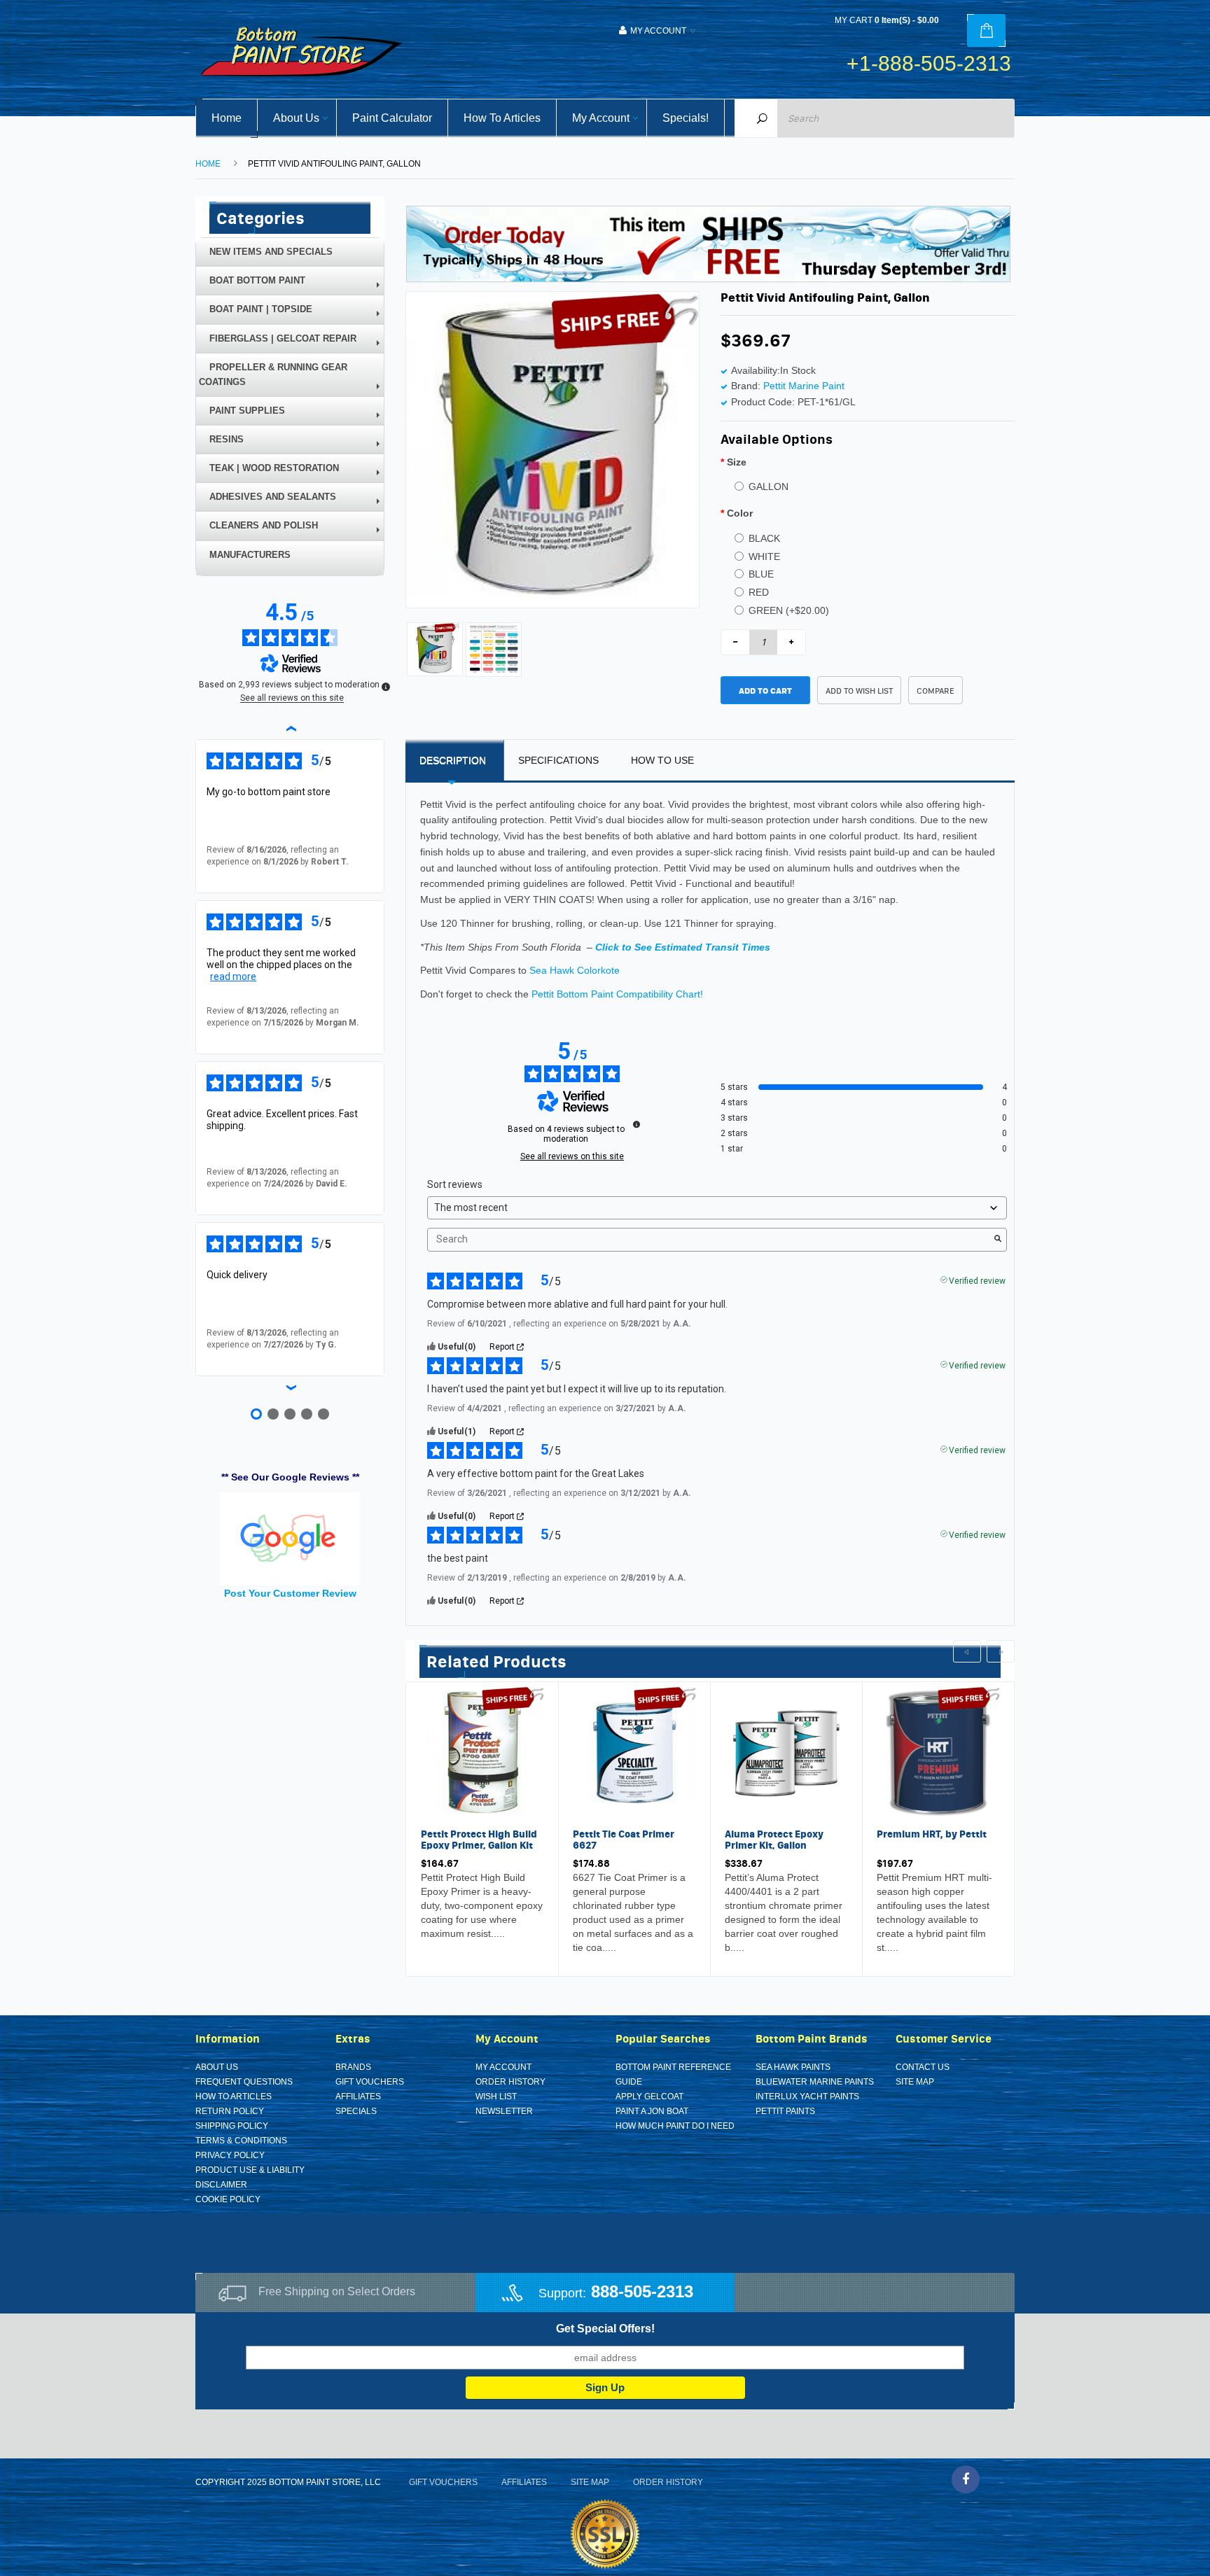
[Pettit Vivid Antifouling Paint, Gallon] (435, 648)
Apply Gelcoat (649, 2096)
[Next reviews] (290, 1387)
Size (737, 462)
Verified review (977, 1280)
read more (233, 976)
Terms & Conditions (241, 2141)
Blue (761, 574)
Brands (353, 2067)
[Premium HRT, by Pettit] (938, 1751)
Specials (356, 2111)
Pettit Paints (785, 2111)
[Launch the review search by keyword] (998, 1240)
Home (208, 164)
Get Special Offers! (605, 2329)
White (764, 556)
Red (759, 592)
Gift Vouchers (370, 2082)
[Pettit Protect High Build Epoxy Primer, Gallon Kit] (482, 1751)
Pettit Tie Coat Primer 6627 (624, 1839)
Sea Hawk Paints (793, 2067)
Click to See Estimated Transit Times (683, 947)
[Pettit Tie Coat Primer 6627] (634, 1751)
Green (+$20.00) (789, 610)
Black (764, 538)
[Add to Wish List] (435, 1936)
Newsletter (504, 2111)
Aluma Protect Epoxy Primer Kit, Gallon (774, 1839)
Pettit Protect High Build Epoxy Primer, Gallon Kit (479, 1839)
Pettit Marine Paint (804, 386)
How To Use (662, 760)
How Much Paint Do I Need (675, 2126)
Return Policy (230, 2111)
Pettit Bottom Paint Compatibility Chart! (617, 994)
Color (740, 513)
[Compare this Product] (466, 1936)
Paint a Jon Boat (652, 2111)
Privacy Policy (230, 2155)
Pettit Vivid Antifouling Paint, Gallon (334, 164)
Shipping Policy (232, 2126)
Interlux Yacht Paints (807, 2096)
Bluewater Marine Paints (815, 2082)
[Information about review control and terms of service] (637, 1124)
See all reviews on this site (572, 1156)
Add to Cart (765, 691)
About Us (217, 2067)
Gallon (769, 486)
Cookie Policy (228, 2199)
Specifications (558, 760)
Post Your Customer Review (290, 1593)
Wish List (496, 2096)
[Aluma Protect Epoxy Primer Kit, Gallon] (786, 1751)
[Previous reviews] (290, 728)
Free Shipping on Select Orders (337, 2291)
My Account (503, 2067)
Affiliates (358, 2096)
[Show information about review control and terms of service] (386, 687)
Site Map (915, 2082)
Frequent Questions (244, 2082)
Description (453, 760)
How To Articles (234, 2096)
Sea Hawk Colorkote (575, 970)
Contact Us (923, 2067)
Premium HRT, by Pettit (932, 1834)
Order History (510, 2082)
